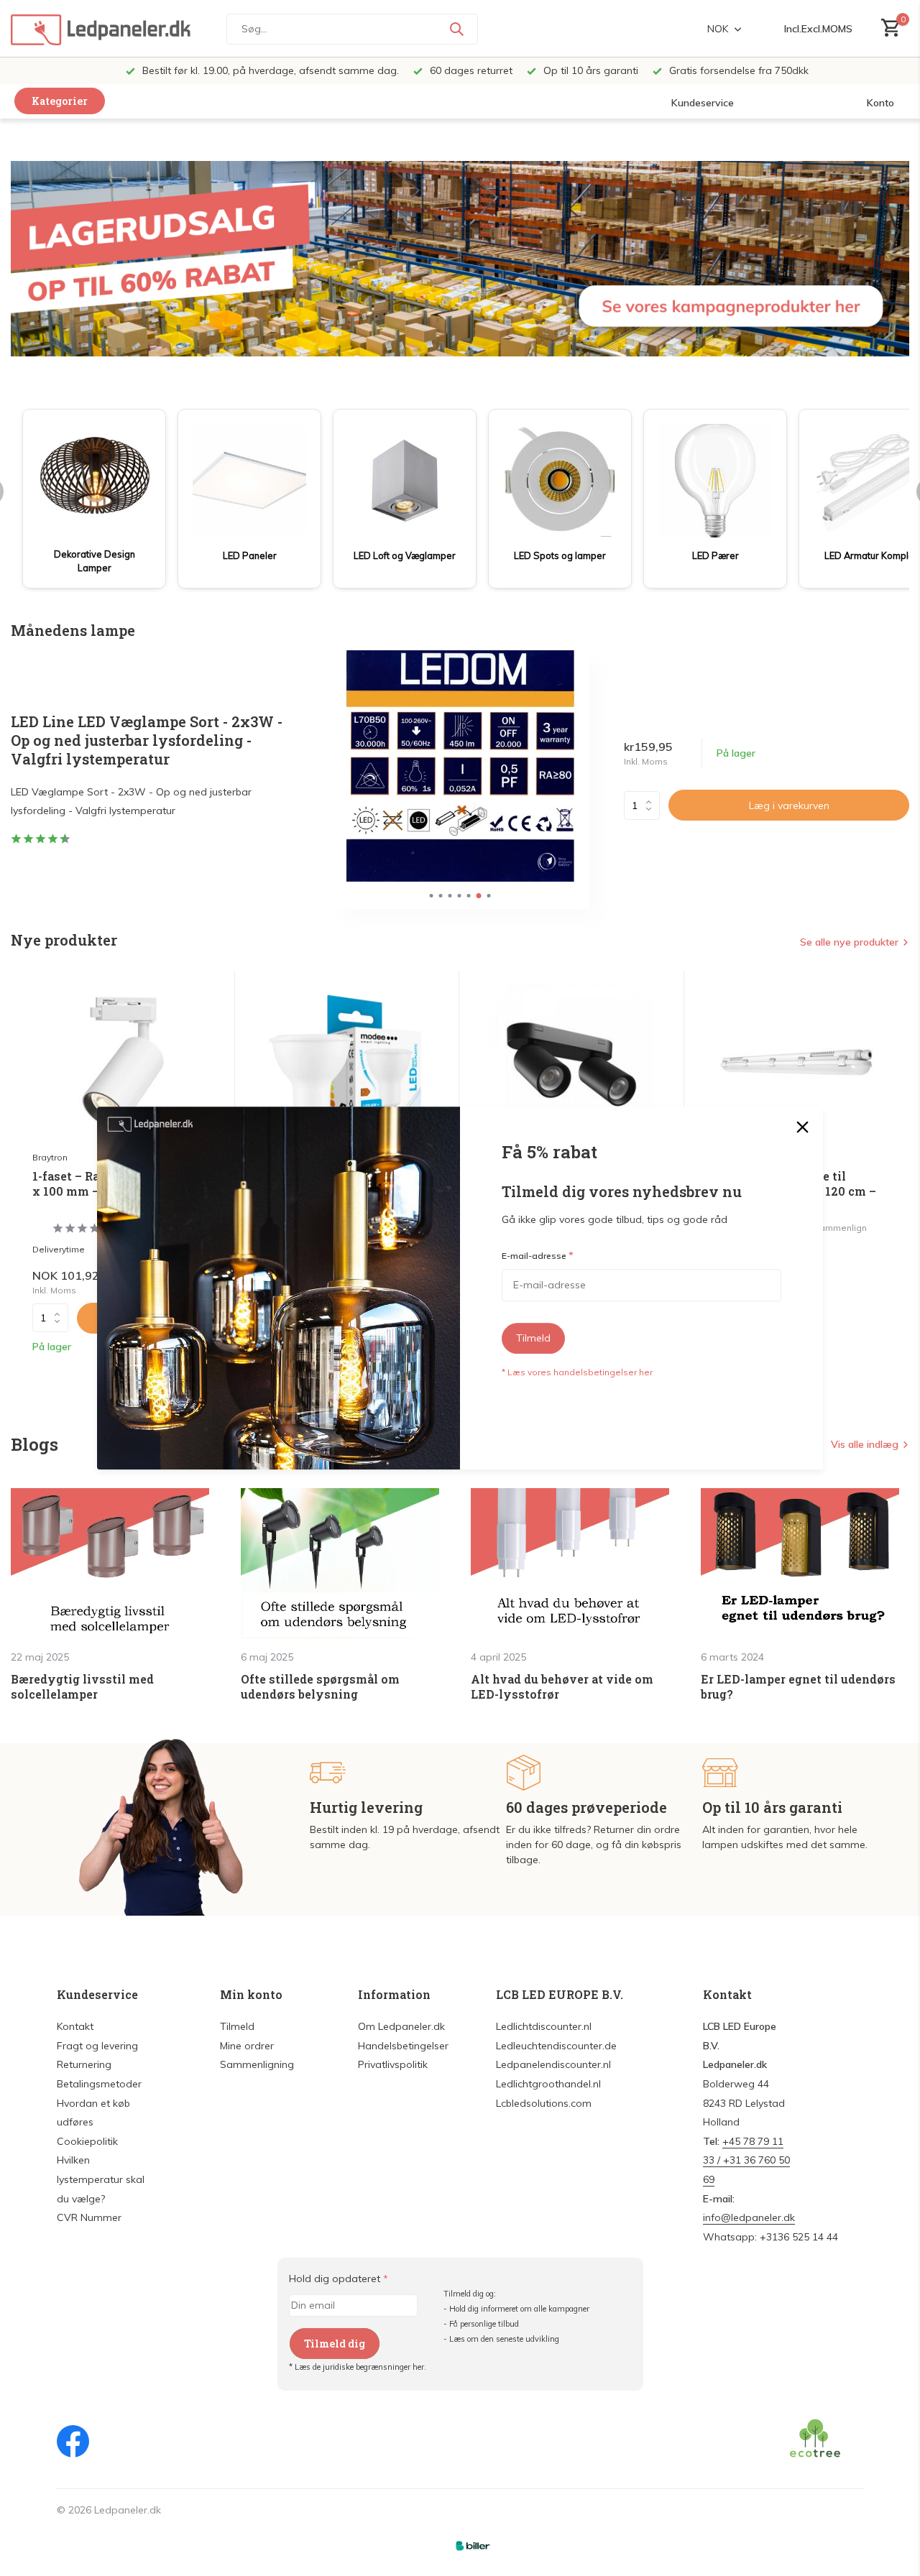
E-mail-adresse (538, 1256)
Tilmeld (533, 1338)
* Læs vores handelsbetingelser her (577, 1372)
